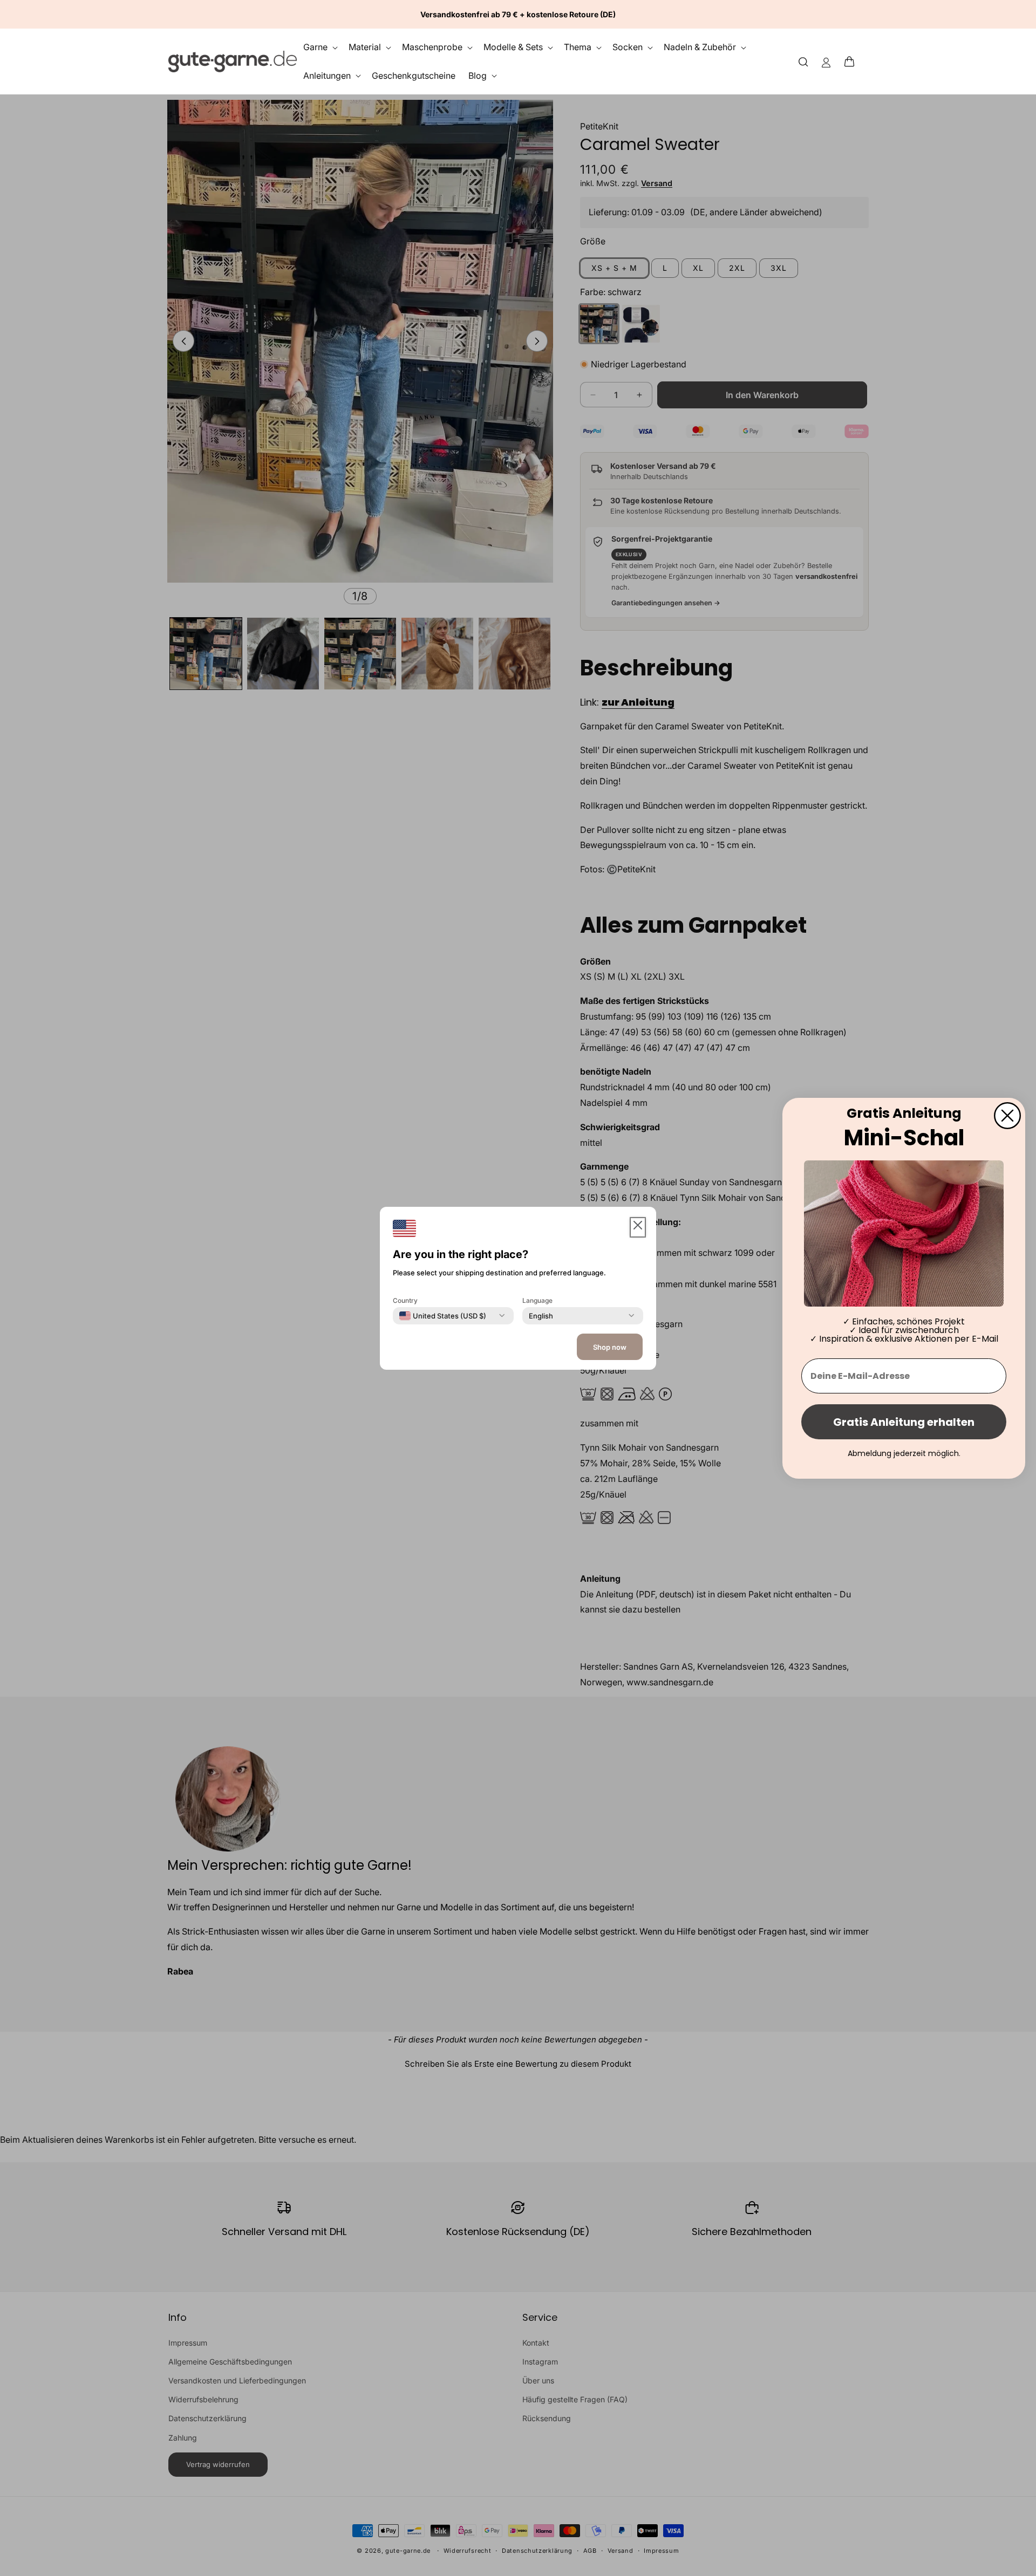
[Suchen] (803, 61)
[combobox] (443, 1315)
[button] (853, 62)
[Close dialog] (1007, 1115)
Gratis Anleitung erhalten (904, 1422)
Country (405, 1300)
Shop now (610, 1347)
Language (537, 1300)
